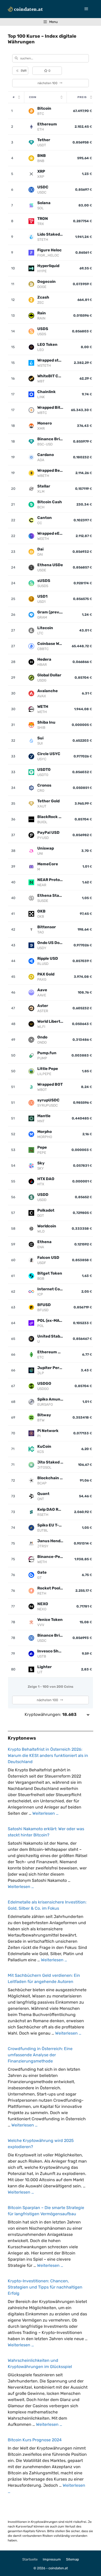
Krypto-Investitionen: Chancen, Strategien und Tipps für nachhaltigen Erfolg (45, 2287)
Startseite (30, 2559)
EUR (21, 71)
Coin (33, 97)
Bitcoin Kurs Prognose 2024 (35, 2440)
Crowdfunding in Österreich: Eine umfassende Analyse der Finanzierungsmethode (40, 2055)
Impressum (52, 2559)
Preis (82, 97)
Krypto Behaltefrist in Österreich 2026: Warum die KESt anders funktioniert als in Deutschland (48, 1755)
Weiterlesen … (45, 1813)
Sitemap (73, 2559)
